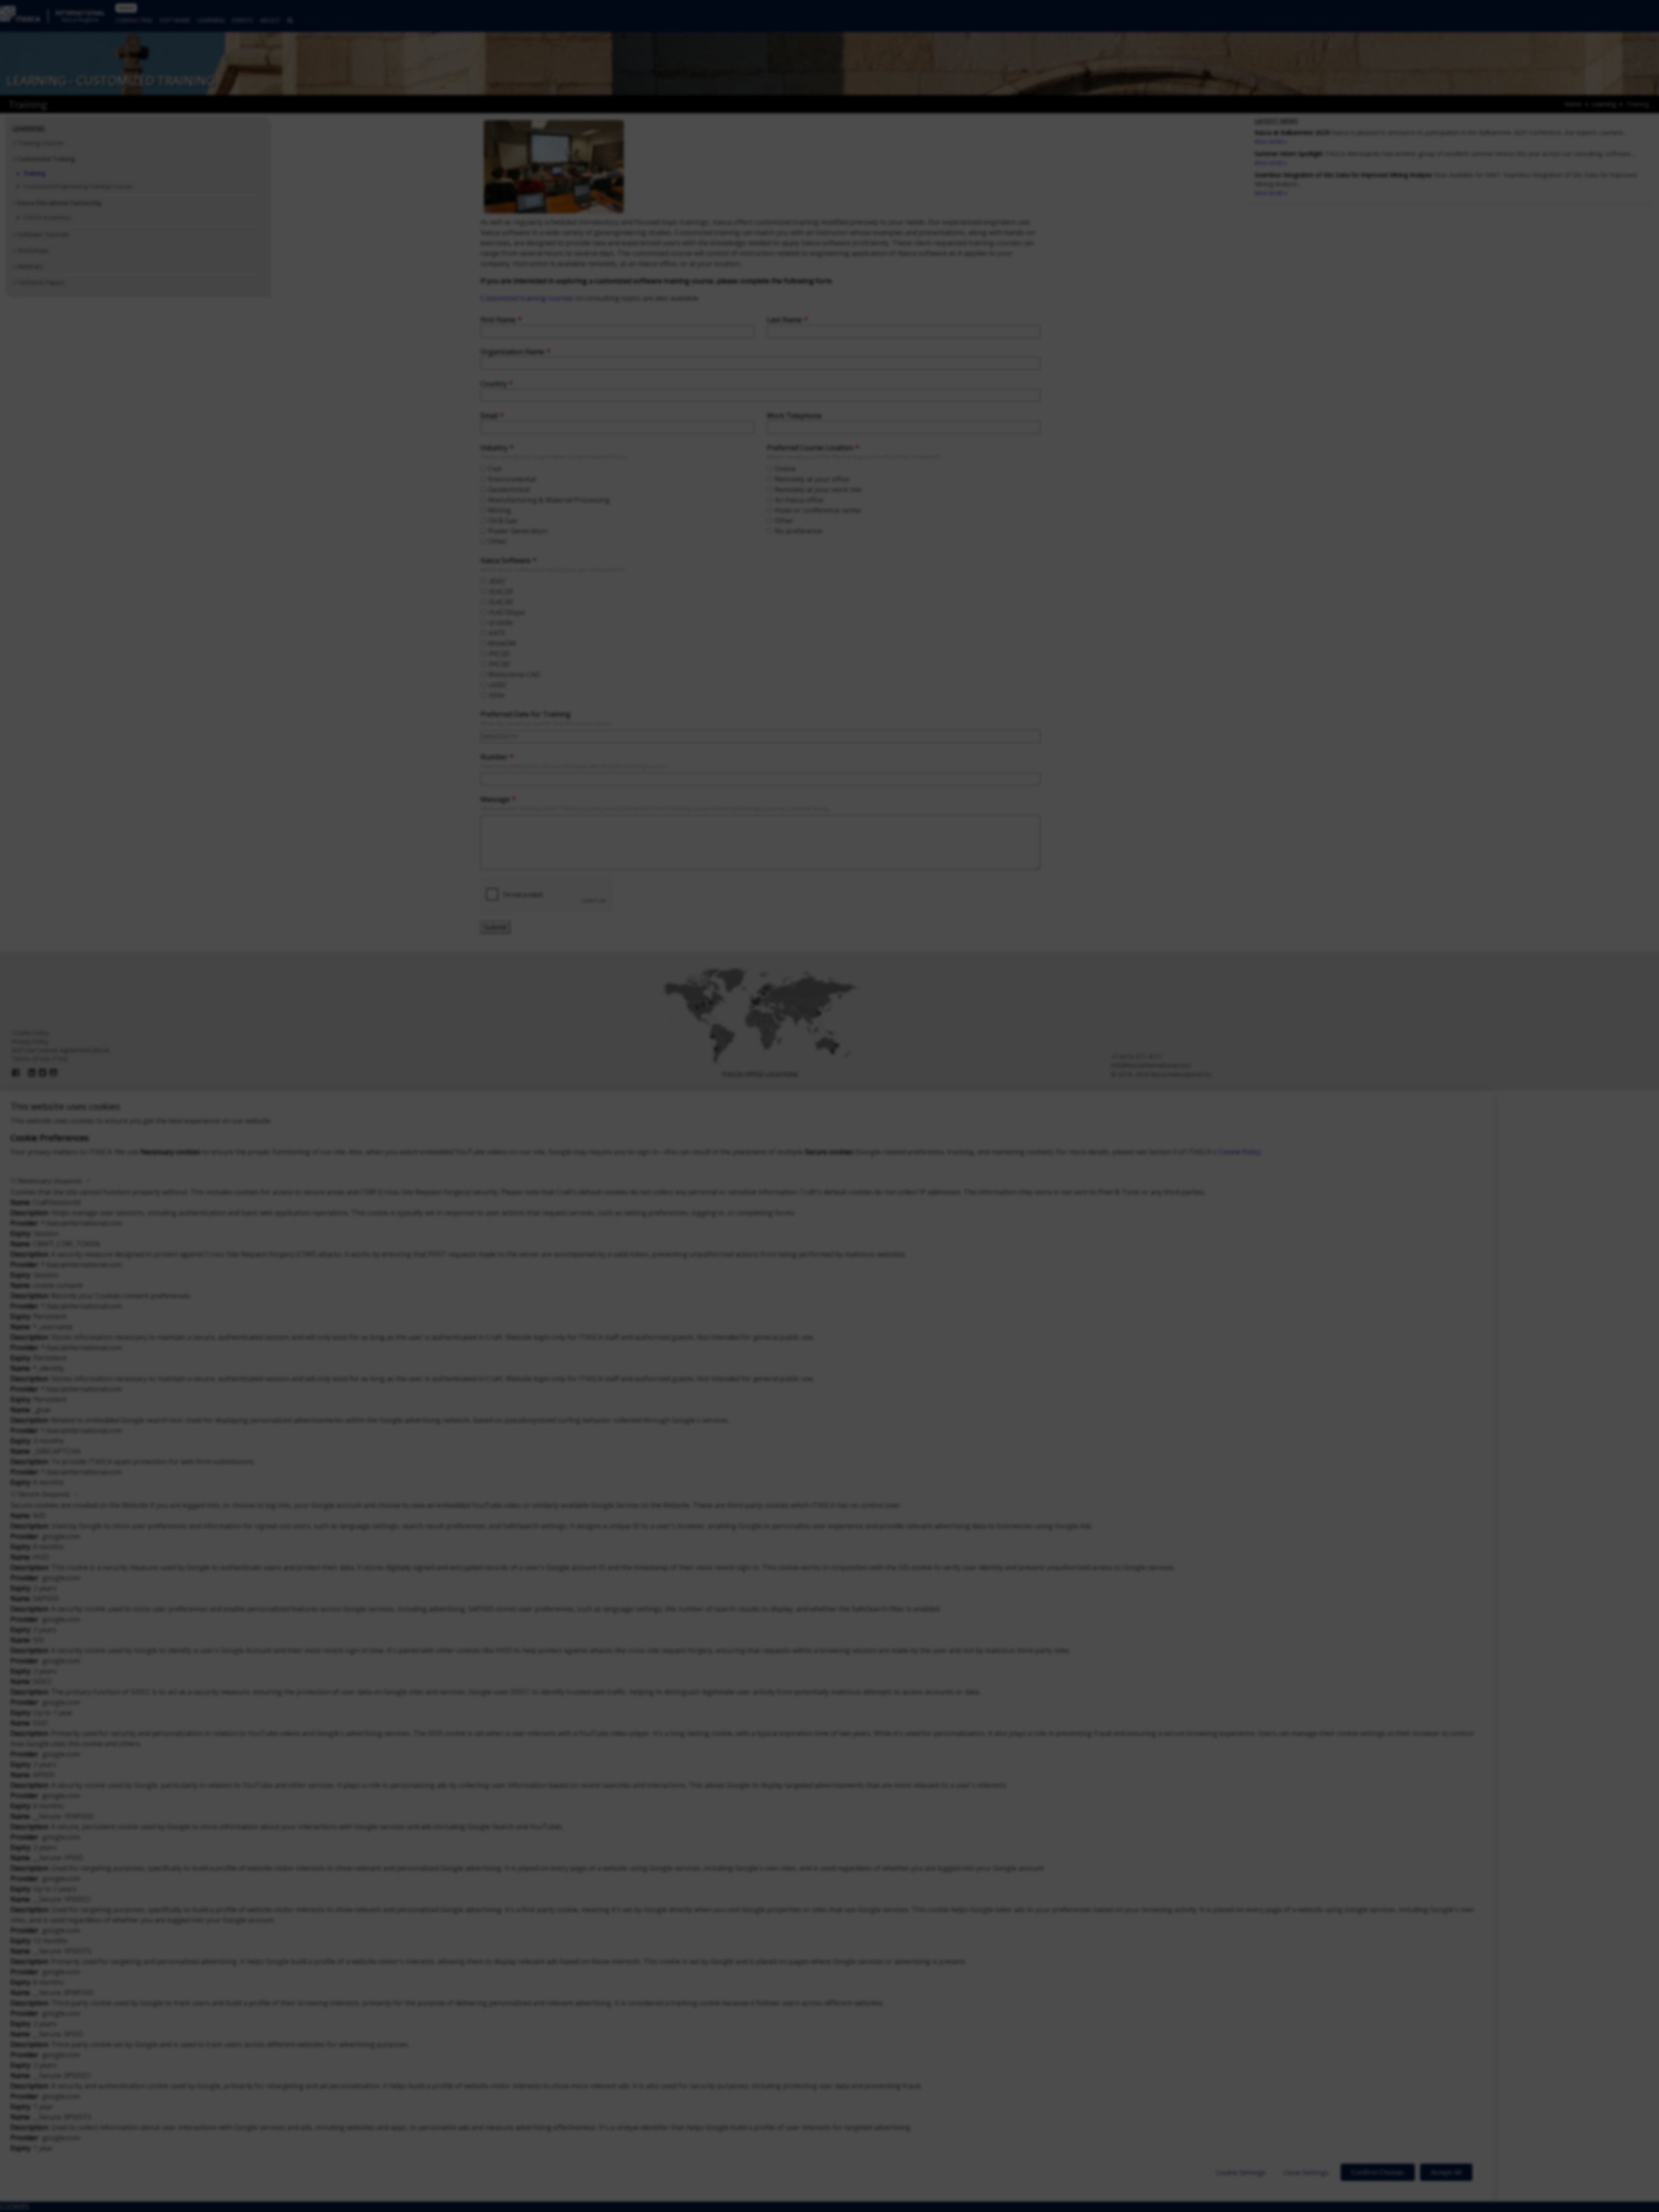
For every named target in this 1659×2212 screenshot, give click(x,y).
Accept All (1446, 2172)
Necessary (50, 1181)
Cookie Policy (1239, 1152)
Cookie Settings (1241, 2172)
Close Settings (1306, 2172)
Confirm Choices (1378, 2172)
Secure (44, 1494)
